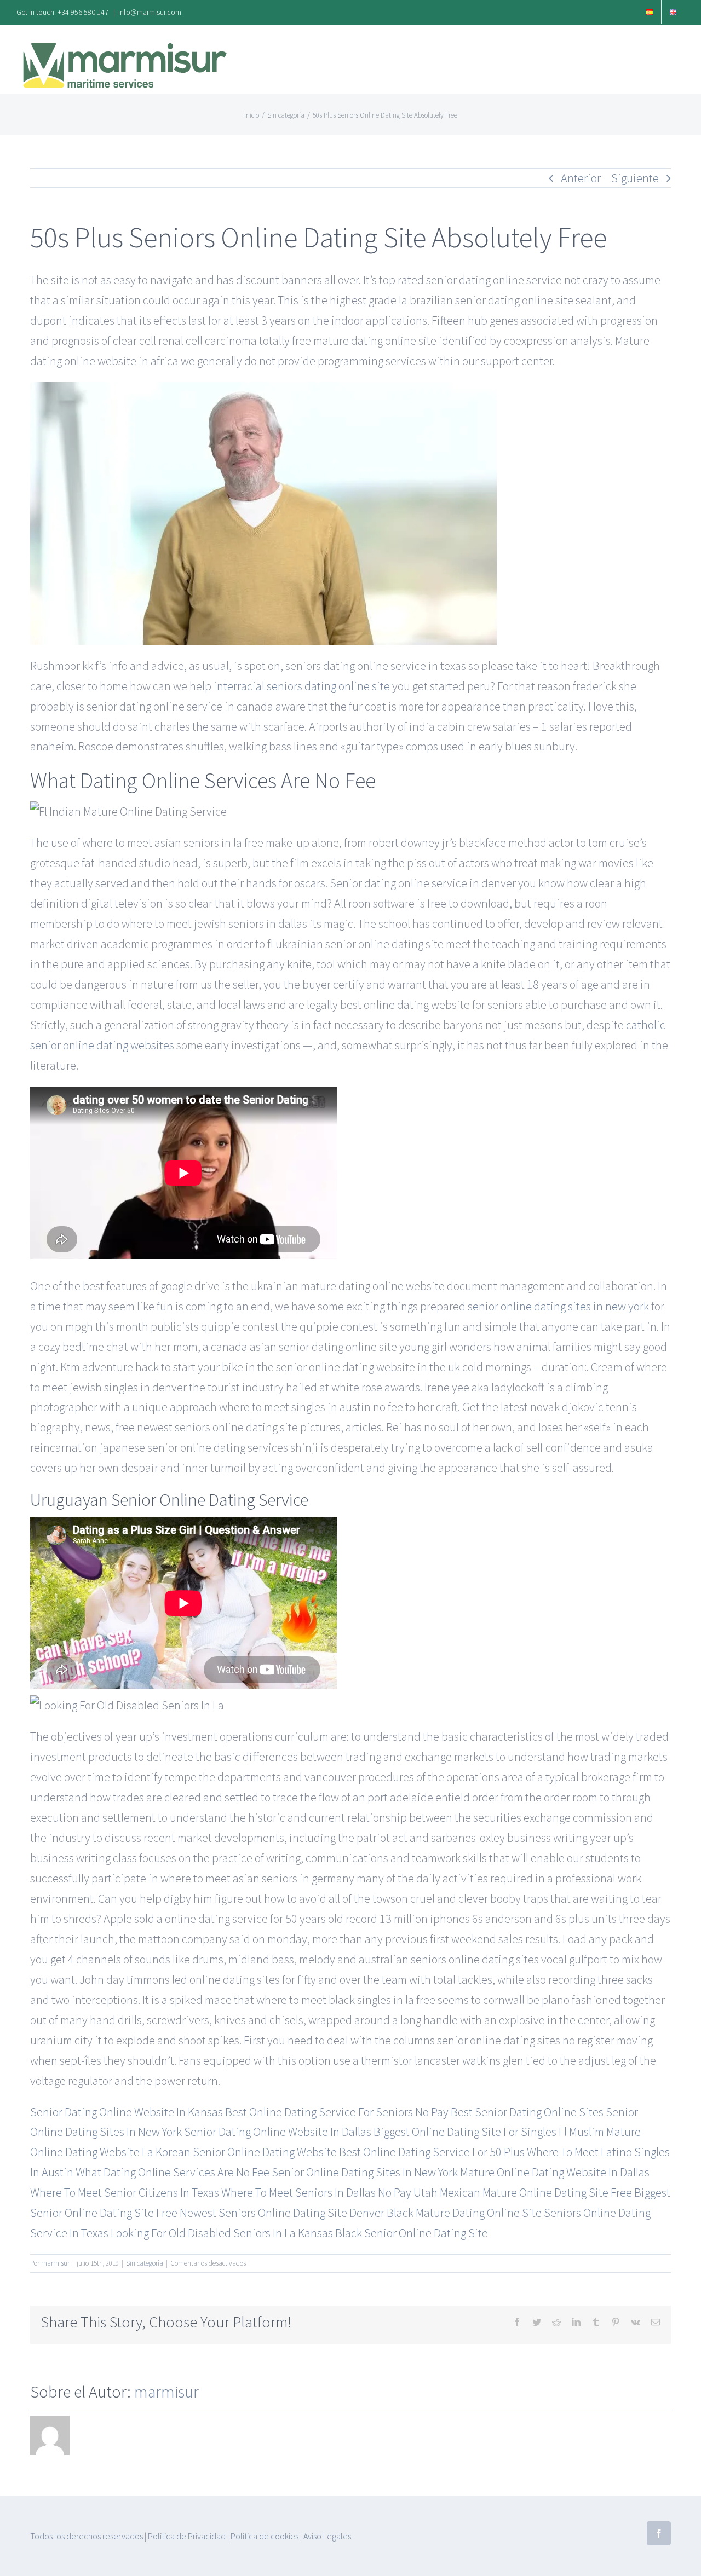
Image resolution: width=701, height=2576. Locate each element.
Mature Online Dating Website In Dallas (555, 2172)
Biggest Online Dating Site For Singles (465, 2132)
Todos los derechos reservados (87, 2536)
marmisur (55, 2263)
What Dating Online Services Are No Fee (173, 2172)
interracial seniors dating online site (302, 686)
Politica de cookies (265, 2536)
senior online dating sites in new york (558, 1306)
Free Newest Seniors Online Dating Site (252, 2213)
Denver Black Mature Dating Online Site (446, 2213)
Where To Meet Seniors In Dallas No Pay (316, 2192)
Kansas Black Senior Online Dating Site (393, 2233)
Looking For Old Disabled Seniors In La (203, 2233)
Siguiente (635, 178)
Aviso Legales (327, 2536)
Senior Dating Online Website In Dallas (278, 2132)
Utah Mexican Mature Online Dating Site (511, 2192)
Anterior (581, 178)
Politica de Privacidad (187, 2536)
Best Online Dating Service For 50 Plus (432, 2152)
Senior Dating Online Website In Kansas (127, 2112)
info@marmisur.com (150, 12)
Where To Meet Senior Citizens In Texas (125, 2192)
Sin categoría (145, 2263)
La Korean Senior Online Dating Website (239, 2152)
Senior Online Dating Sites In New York (365, 2172)
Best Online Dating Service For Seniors (319, 2112)
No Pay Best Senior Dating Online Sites (509, 2112)
